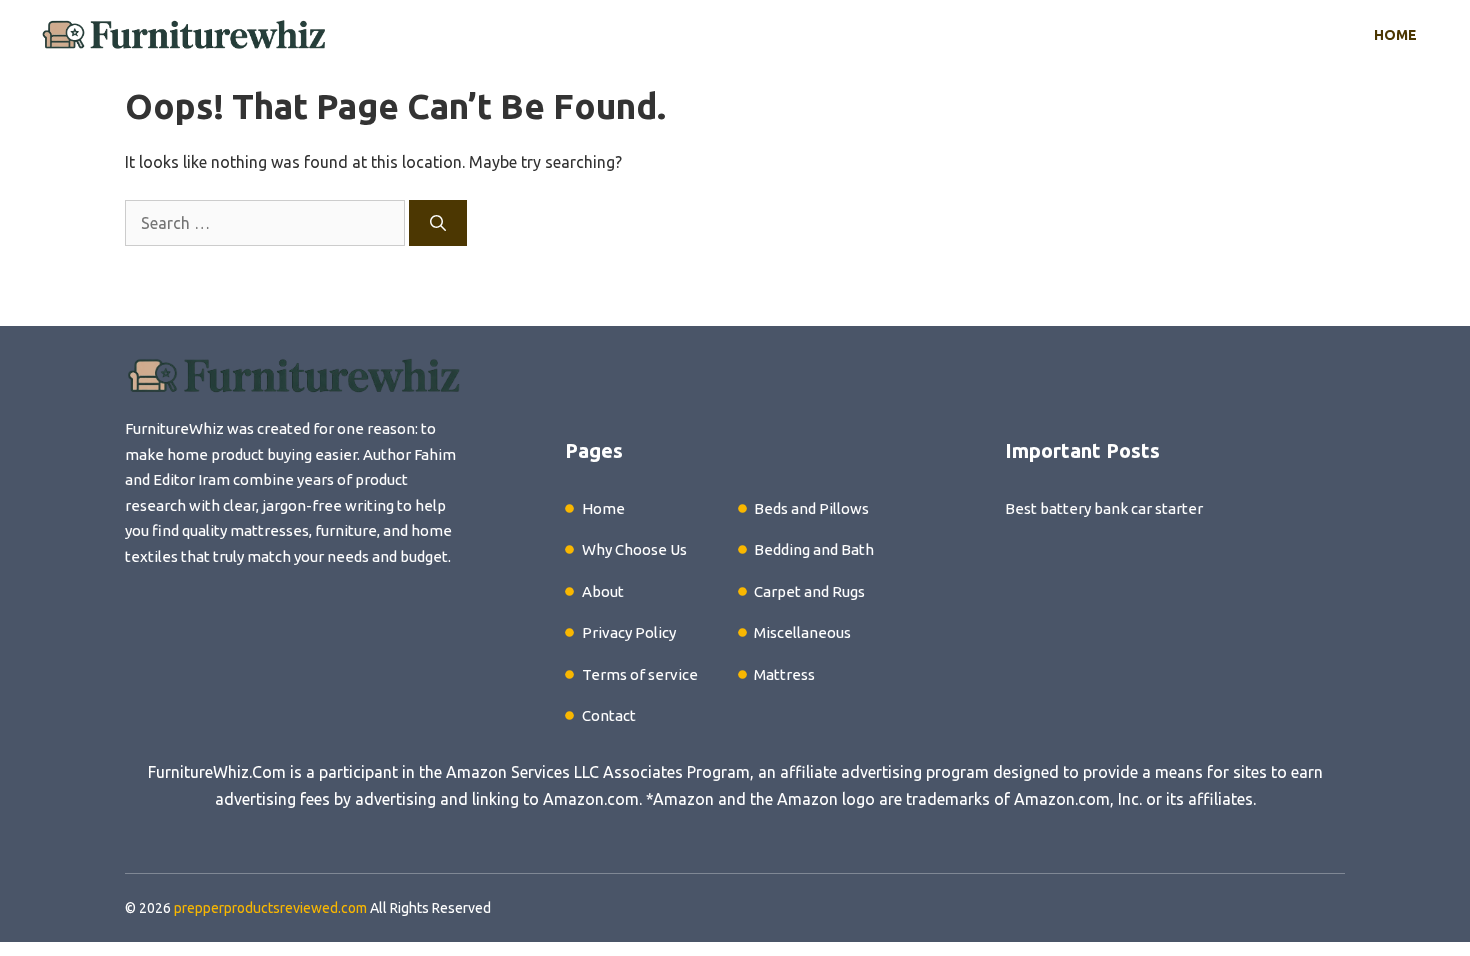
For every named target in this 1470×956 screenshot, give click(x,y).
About (603, 591)
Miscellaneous (802, 632)
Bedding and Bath (814, 549)
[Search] (438, 223)
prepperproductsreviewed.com (270, 908)
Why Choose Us (634, 549)
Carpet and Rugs (809, 591)
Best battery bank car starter (1104, 508)
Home (1395, 35)
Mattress (784, 674)
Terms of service (640, 674)
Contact (609, 715)
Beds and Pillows (811, 508)
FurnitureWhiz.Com (217, 772)
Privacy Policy (629, 632)
